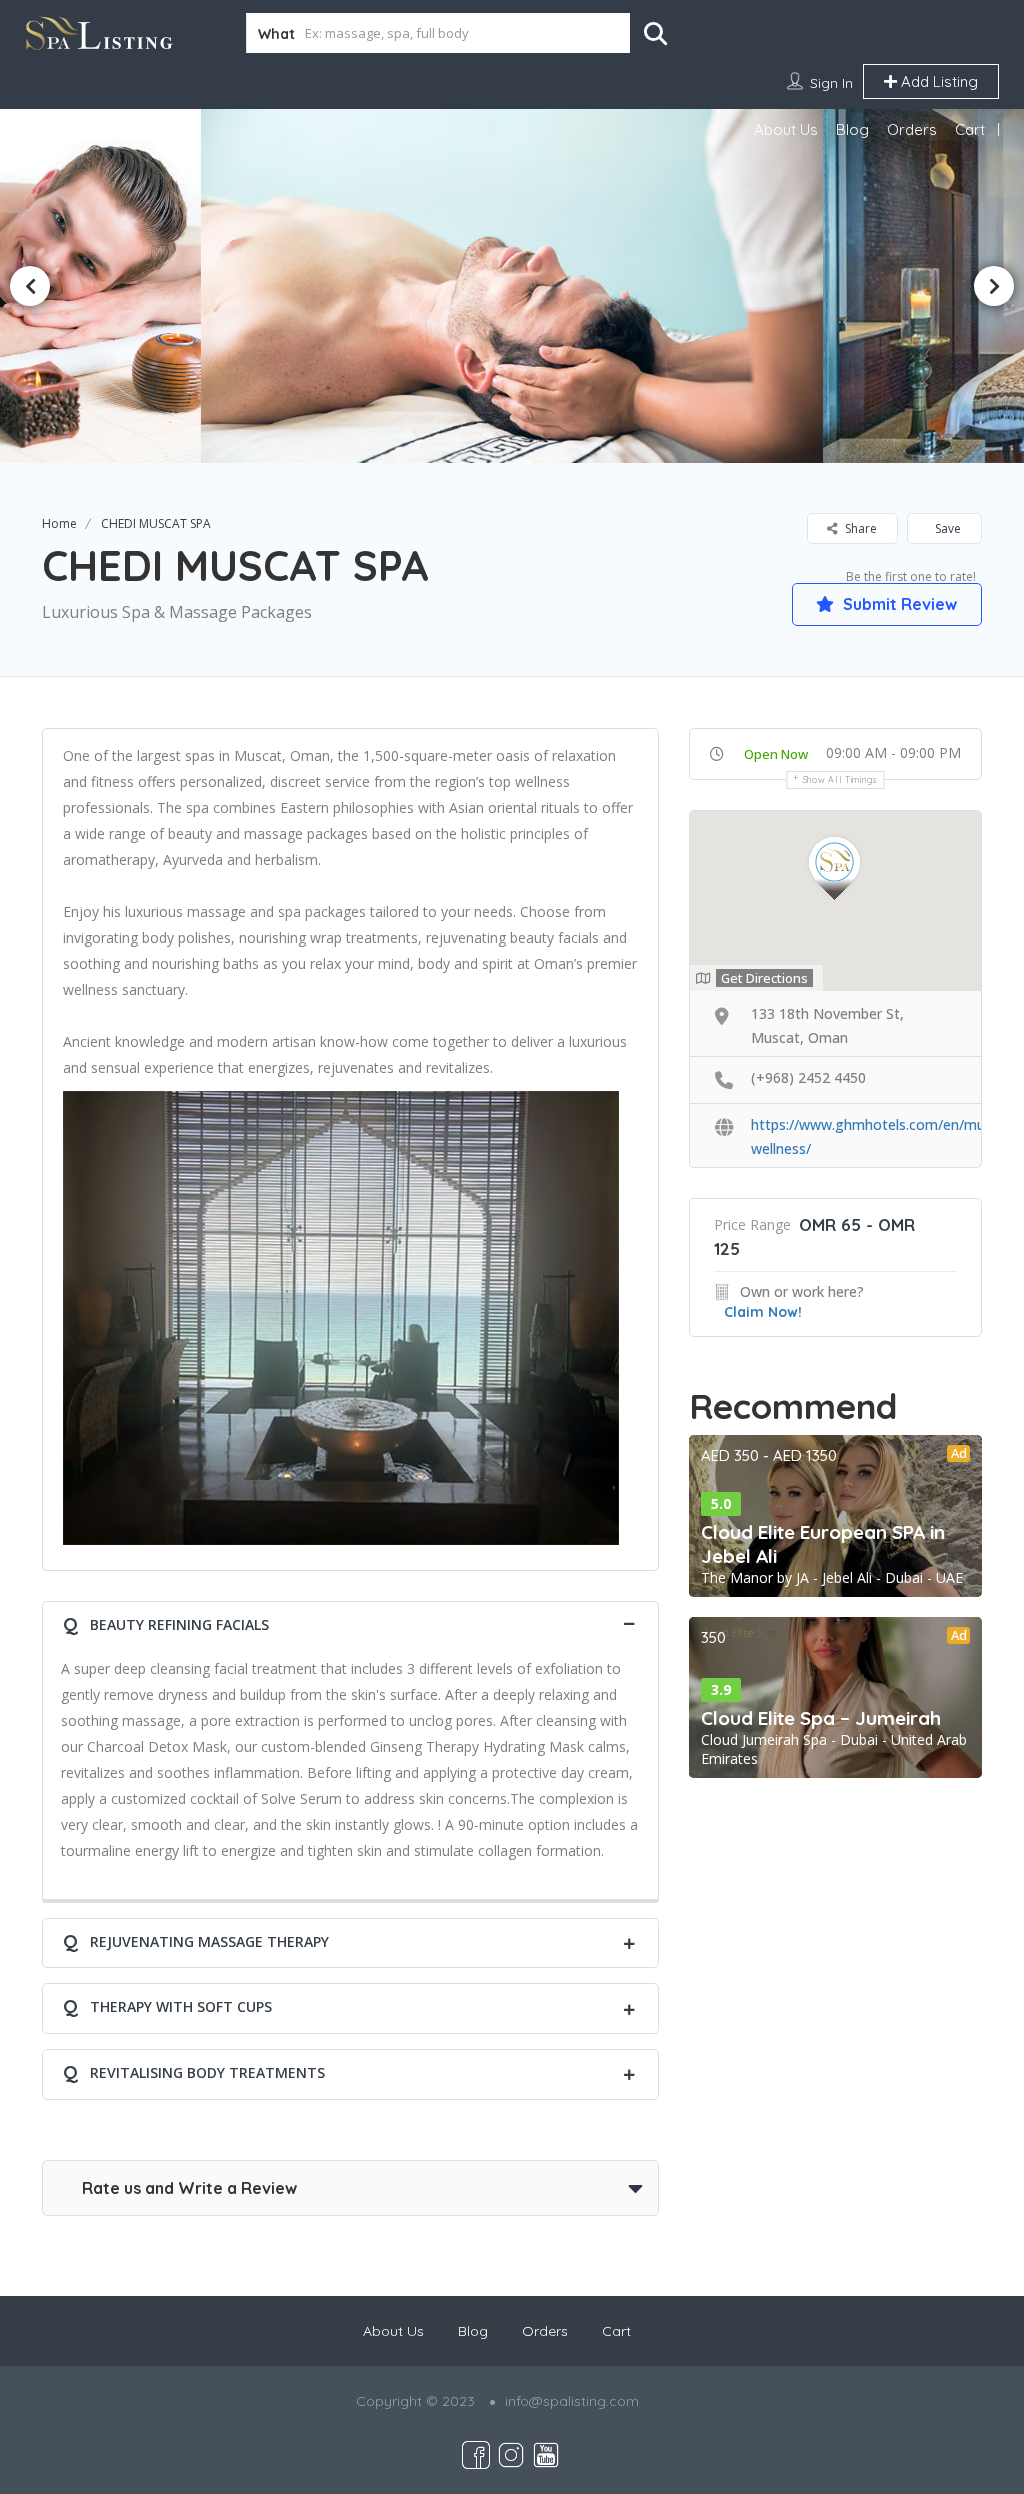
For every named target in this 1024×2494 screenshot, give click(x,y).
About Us (786, 129)
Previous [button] (30, 286)
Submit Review (898, 604)
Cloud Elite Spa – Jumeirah (821, 1718)
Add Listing (937, 81)
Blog (852, 129)
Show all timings (840, 779)
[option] (511, 285)
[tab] (350, 1622)
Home (59, 523)
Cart (970, 129)
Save (946, 528)
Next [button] (994, 286)
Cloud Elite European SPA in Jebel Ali (823, 1544)
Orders (912, 129)
